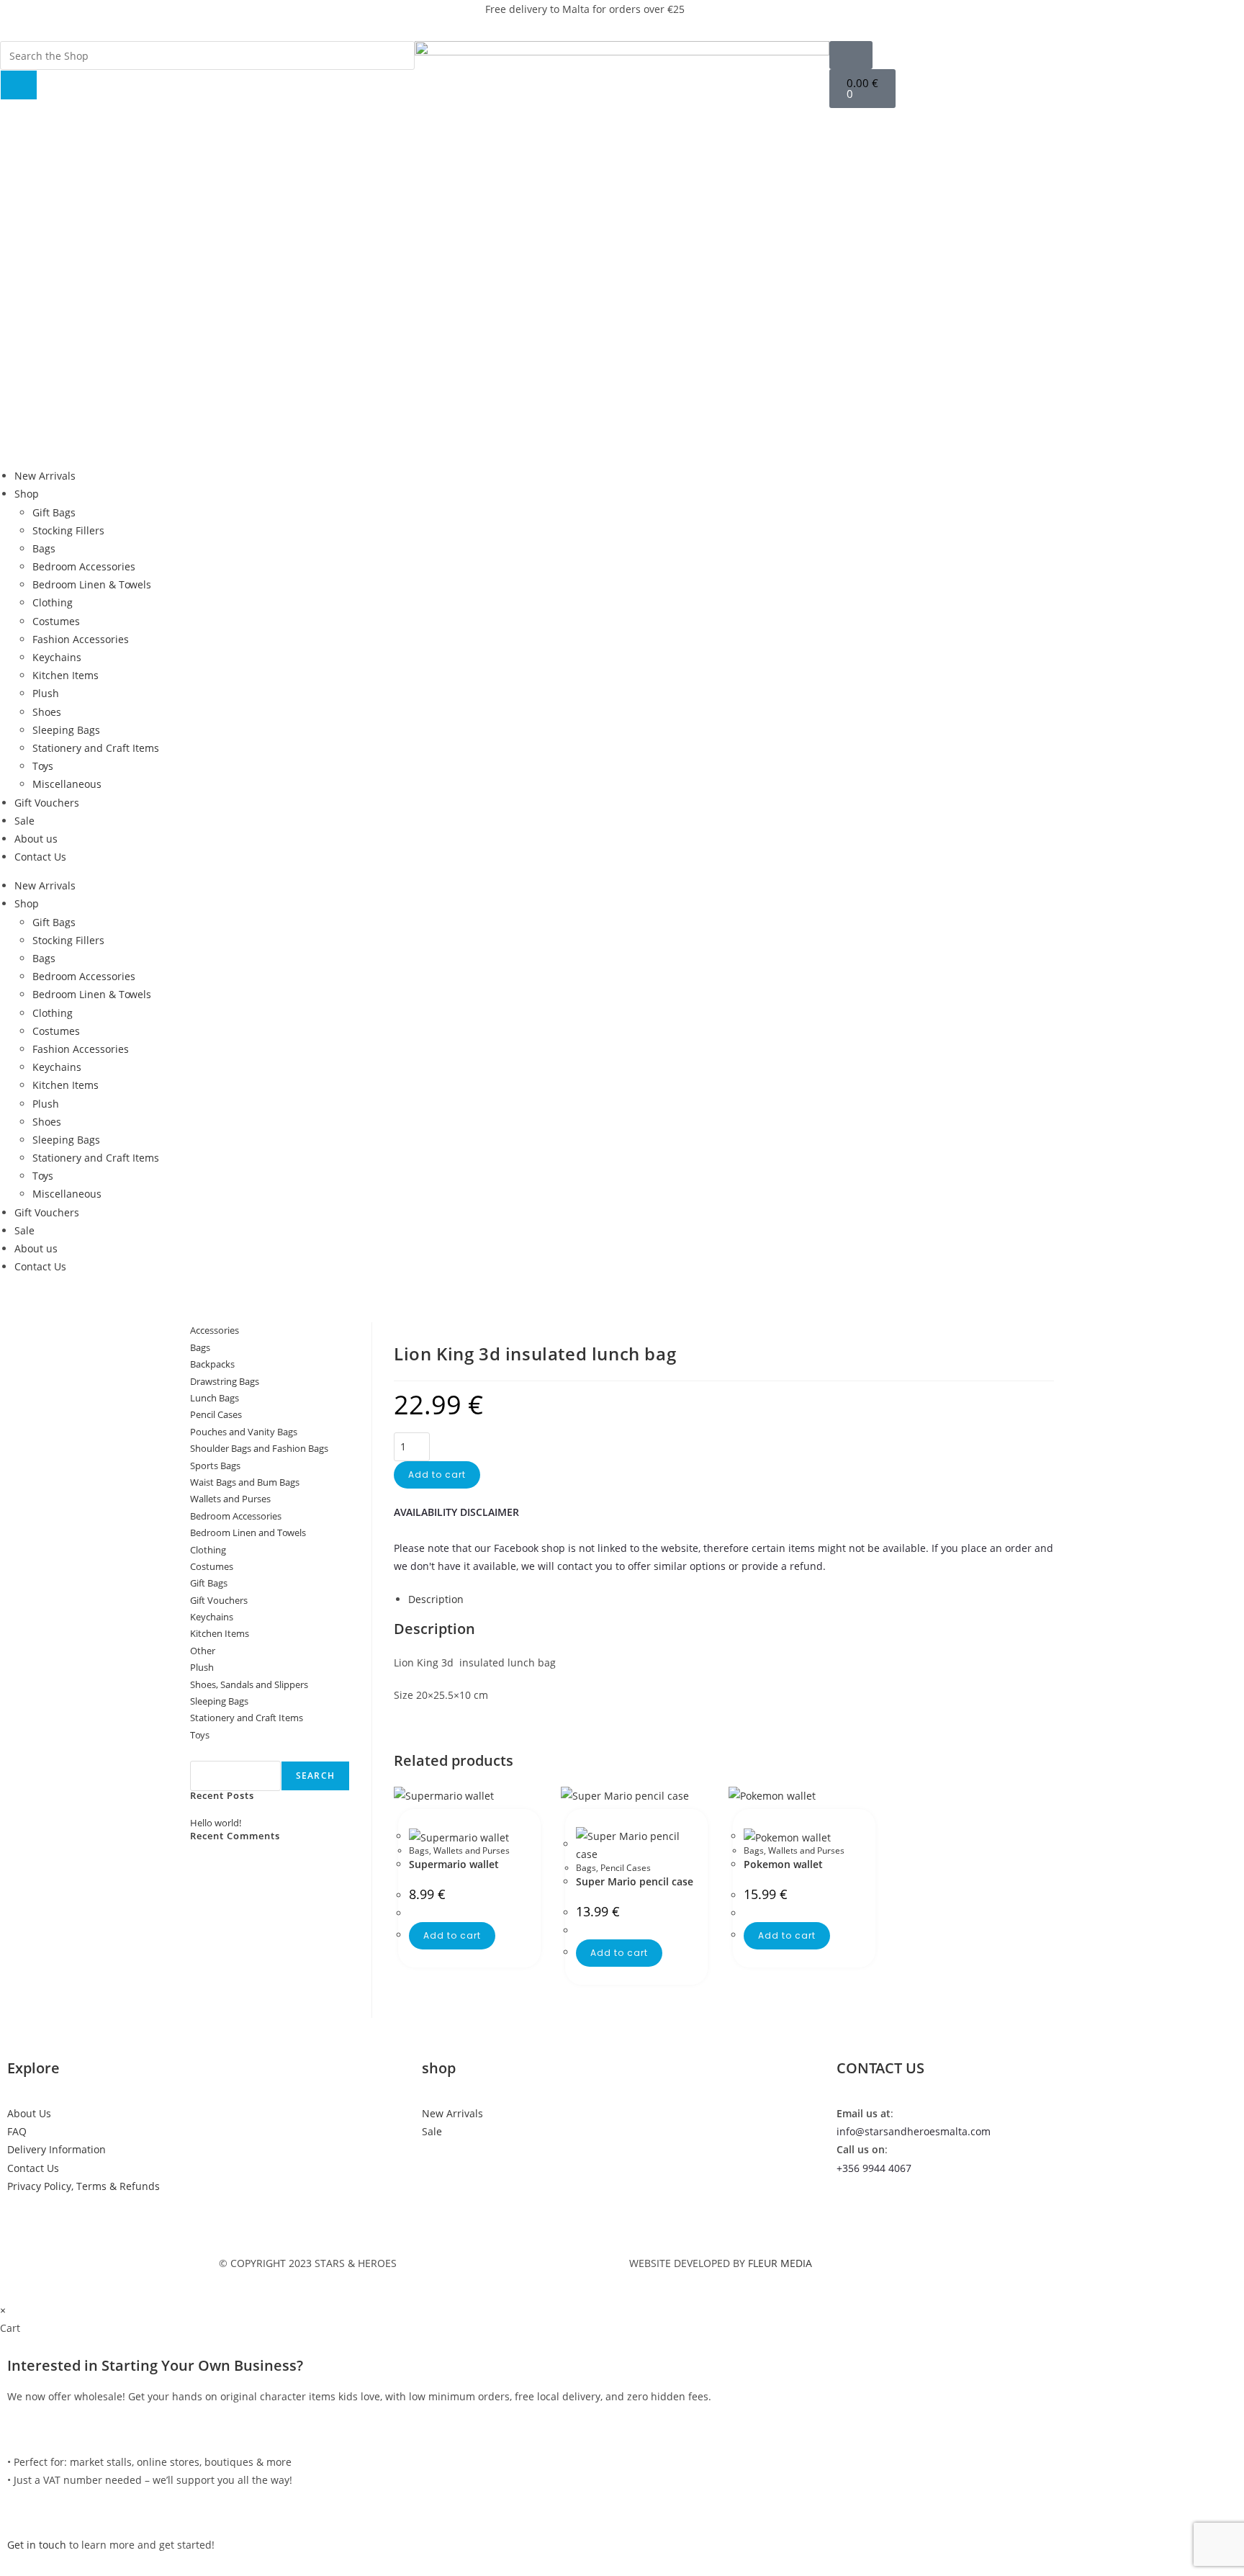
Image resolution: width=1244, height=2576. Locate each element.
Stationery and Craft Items (96, 748)
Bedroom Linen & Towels (92, 584)
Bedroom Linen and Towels (248, 1532)
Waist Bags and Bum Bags (245, 1482)
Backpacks (212, 1364)
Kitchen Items (66, 675)
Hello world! (216, 1823)
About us (36, 839)
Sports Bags (215, 1466)
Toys (43, 766)
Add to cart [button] (452, 1935)
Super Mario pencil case (635, 1881)
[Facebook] (855, 2209)
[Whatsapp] (855, 18)
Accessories (215, 1330)
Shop (27, 494)
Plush (46, 693)
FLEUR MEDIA (780, 2263)
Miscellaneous (67, 784)
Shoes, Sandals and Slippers (249, 1684)
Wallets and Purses (472, 1850)
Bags (44, 548)
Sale (24, 821)
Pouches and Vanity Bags (244, 1432)
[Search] (19, 85)
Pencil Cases (626, 1868)
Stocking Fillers (68, 530)
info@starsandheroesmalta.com (914, 2131)
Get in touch (37, 2545)
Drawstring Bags (225, 1381)
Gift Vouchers (47, 803)
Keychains (57, 657)
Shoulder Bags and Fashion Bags (259, 1448)
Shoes (47, 712)
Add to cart (437, 1475)
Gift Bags (54, 512)
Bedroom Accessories (84, 566)
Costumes (56, 621)
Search (206, 1751)
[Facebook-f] (777, 18)
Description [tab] (436, 1599)
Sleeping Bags (66, 730)
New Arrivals (45, 476)
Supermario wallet (454, 1864)
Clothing (53, 602)
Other (203, 1651)
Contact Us (40, 857)
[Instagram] (816, 18)
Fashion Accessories (81, 639)
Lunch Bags (215, 1398)
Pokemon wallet (783, 1864)
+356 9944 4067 (874, 2168)
